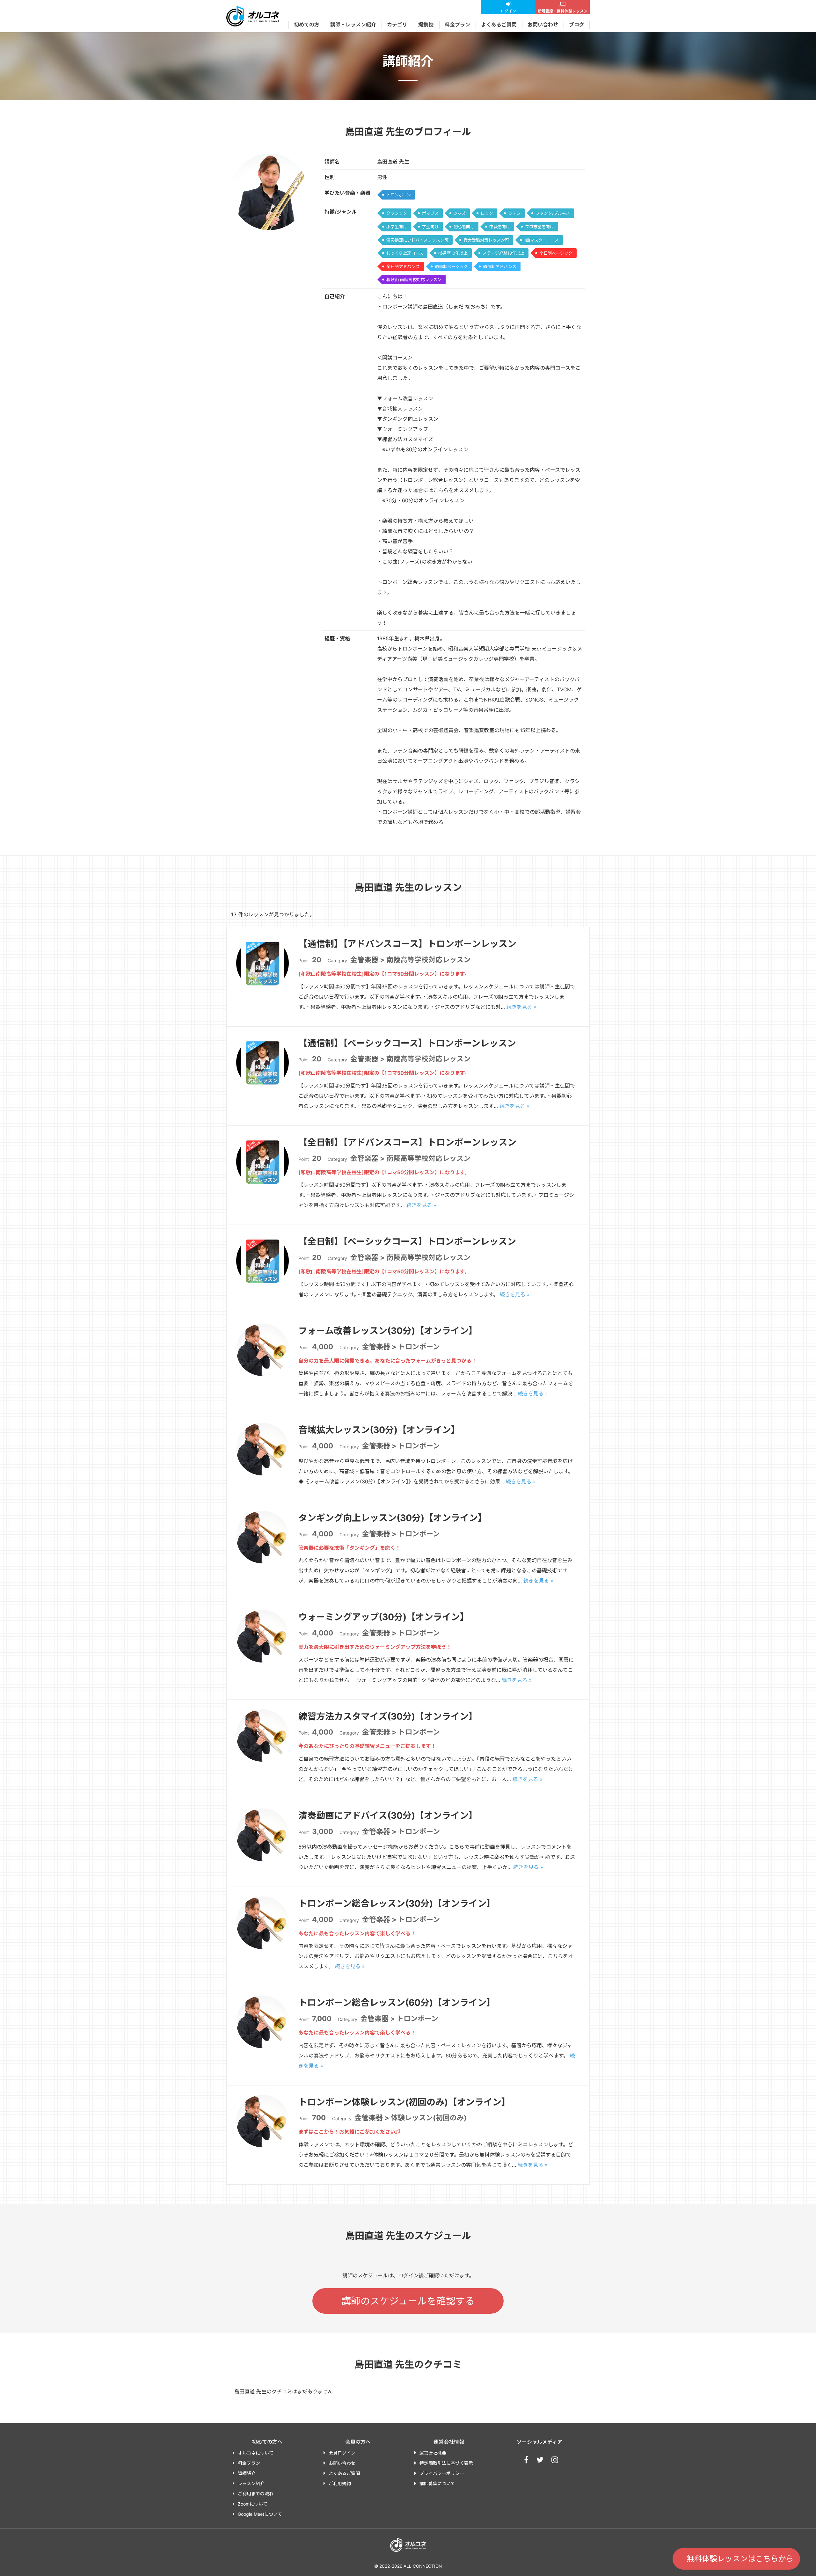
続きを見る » (521, 1007)
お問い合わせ (543, 25)
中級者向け (500, 227)
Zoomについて (253, 2504)
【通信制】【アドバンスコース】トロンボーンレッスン (407, 944)
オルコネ (253, 16)
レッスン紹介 (251, 2483)
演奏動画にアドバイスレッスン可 (417, 240)
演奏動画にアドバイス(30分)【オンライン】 (388, 1816)
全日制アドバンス (403, 266)
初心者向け (464, 227)
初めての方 (307, 25)
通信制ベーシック (451, 266)
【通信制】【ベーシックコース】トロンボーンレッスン (407, 1043)
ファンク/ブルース (553, 213)
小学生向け (397, 227)
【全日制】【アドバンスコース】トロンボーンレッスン (407, 1142)
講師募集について (437, 2483)
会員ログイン (342, 2453)
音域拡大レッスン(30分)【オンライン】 (379, 1430)
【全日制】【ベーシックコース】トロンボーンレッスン (407, 1241)
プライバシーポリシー (442, 2473)
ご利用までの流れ (256, 2494)
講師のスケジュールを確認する (408, 2301)
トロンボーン (399, 195)
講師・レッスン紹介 (353, 25)
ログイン (508, 11)
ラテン (514, 213)
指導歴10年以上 (453, 253)
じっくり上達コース (405, 253)
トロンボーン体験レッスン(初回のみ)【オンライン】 (404, 2102)
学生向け (430, 227)
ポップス (430, 213)
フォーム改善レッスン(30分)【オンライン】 (388, 1331)
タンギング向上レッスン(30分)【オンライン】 (393, 1518)
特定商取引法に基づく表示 (446, 2463)
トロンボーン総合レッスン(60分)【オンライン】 (397, 2003)
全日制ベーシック (556, 253)
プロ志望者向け (539, 227)
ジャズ (460, 213)
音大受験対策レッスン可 (486, 240)
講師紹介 (247, 2473)
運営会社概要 (433, 2453)
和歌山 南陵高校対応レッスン (414, 280)
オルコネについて (256, 2453)
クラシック (397, 213)
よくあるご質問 (499, 25)
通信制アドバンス (500, 266)
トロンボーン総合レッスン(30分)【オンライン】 (397, 1903)
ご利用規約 (340, 2483)
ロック (487, 213)
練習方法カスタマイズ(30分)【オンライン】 (388, 1716)
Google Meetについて (260, 2514)
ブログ (577, 25)
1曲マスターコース (541, 240)
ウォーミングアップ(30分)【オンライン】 (384, 1617)
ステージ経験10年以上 (503, 253)
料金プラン (457, 25)
